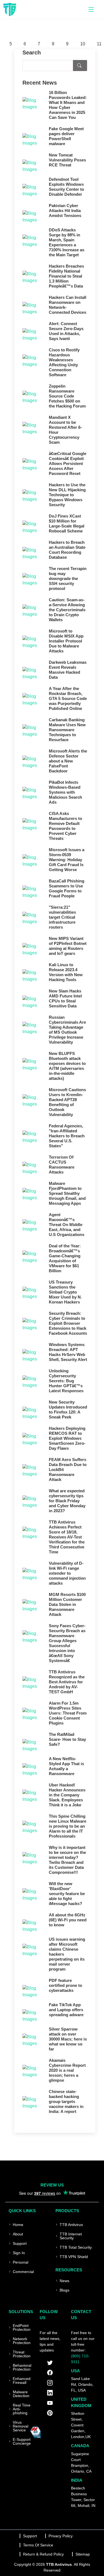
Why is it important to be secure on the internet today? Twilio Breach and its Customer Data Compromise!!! (67, 1860)
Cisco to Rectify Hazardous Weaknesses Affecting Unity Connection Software (64, 362)
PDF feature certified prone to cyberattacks (65, 1985)
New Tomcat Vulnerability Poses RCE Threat (67, 160)
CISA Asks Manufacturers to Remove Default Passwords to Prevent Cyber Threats (65, 826)
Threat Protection (22, 2354)
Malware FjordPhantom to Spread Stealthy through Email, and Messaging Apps (67, 1193)
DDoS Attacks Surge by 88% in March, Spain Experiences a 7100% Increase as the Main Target (67, 242)
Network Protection (22, 2341)
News (64, 2281)
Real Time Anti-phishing (22, 2409)
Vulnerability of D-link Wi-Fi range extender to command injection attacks (67, 1573)
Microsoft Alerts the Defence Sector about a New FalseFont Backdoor (68, 761)
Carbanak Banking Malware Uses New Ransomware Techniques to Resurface (67, 730)
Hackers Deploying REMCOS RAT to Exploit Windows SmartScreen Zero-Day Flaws (67, 1438)
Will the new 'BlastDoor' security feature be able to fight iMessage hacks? (67, 1894)
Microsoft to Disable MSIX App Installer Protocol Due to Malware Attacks (66, 641)
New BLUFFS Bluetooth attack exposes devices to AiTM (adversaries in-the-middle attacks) (67, 1066)
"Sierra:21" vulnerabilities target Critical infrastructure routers (62, 917)
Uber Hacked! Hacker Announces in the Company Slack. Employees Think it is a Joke (67, 1795)
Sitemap (83, 2554)
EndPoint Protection (22, 2327)
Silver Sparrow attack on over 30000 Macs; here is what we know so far (68, 2039)
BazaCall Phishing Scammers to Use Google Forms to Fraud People (67, 888)
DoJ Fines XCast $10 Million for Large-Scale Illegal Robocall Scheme (67, 523)
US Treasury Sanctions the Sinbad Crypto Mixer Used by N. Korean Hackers (65, 1292)
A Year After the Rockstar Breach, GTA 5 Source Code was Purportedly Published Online (68, 698)
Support (20, 2243)
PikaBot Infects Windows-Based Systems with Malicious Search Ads (65, 792)
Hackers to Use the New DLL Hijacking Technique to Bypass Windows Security (67, 495)
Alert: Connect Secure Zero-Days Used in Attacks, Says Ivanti (66, 331)
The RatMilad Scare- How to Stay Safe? (67, 1739)
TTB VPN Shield (74, 2257)
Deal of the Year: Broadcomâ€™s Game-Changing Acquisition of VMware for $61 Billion (65, 1258)
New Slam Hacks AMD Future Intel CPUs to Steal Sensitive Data (65, 998)
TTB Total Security (76, 2247)
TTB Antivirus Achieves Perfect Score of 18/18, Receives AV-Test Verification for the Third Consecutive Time (67, 1537)
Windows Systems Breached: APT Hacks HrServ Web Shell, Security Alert (68, 1352)
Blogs (64, 2290)
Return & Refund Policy (43, 2554)
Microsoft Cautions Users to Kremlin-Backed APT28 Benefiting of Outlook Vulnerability (67, 1102)
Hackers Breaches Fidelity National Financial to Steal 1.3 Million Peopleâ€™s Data (66, 276)
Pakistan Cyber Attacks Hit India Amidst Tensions (65, 211)
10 (83, 44)
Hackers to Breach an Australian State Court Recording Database (67, 550)
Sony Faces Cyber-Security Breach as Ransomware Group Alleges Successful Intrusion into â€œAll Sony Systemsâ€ (67, 1643)
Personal (21, 2262)
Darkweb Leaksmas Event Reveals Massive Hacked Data (68, 670)
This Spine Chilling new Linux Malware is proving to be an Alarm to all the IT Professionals (68, 1826)
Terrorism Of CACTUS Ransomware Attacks (62, 1165)
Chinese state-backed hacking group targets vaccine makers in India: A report (66, 2101)
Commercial (23, 2272)
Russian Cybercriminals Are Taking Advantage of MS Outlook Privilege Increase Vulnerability (67, 1030)
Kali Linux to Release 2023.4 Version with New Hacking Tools (66, 972)
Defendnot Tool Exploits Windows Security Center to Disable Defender (66, 187)
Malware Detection (21, 2394)
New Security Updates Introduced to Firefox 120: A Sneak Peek (68, 1410)
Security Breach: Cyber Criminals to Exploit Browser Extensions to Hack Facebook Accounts (68, 1323)
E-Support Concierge (22, 2441)
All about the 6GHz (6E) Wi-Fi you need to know (68, 1920)
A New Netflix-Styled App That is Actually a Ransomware (66, 1766)
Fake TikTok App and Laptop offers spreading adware (66, 2010)
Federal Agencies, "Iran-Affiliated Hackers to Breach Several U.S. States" (67, 1136)
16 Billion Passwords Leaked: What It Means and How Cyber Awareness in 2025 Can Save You (68, 105)
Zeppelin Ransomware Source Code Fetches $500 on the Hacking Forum (67, 396)
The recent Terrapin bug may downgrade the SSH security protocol (68, 578)
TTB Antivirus (71, 2225)
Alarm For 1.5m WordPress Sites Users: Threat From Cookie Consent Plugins (68, 1713)
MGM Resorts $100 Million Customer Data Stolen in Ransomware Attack (67, 1604)
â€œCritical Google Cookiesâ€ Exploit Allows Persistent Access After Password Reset (68, 463)
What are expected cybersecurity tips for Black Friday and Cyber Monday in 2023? (67, 1501)
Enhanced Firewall (22, 2381)
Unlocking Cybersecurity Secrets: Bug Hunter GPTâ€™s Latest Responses (66, 1381)
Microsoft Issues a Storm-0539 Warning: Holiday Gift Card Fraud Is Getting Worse (67, 860)
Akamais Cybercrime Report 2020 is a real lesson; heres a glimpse (67, 2070)
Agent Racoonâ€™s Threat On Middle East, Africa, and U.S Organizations (67, 1225)
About (18, 2234)
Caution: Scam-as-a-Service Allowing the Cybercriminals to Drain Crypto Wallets (67, 610)
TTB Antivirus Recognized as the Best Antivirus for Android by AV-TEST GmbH (67, 1682)
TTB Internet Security (71, 2236)
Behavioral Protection (22, 2367)
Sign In (19, 2253)
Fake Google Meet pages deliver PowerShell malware (66, 136)
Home (18, 2225)
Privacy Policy (61, 2536)
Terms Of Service (38, 2545)
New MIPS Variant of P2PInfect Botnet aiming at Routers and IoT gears (68, 946)
